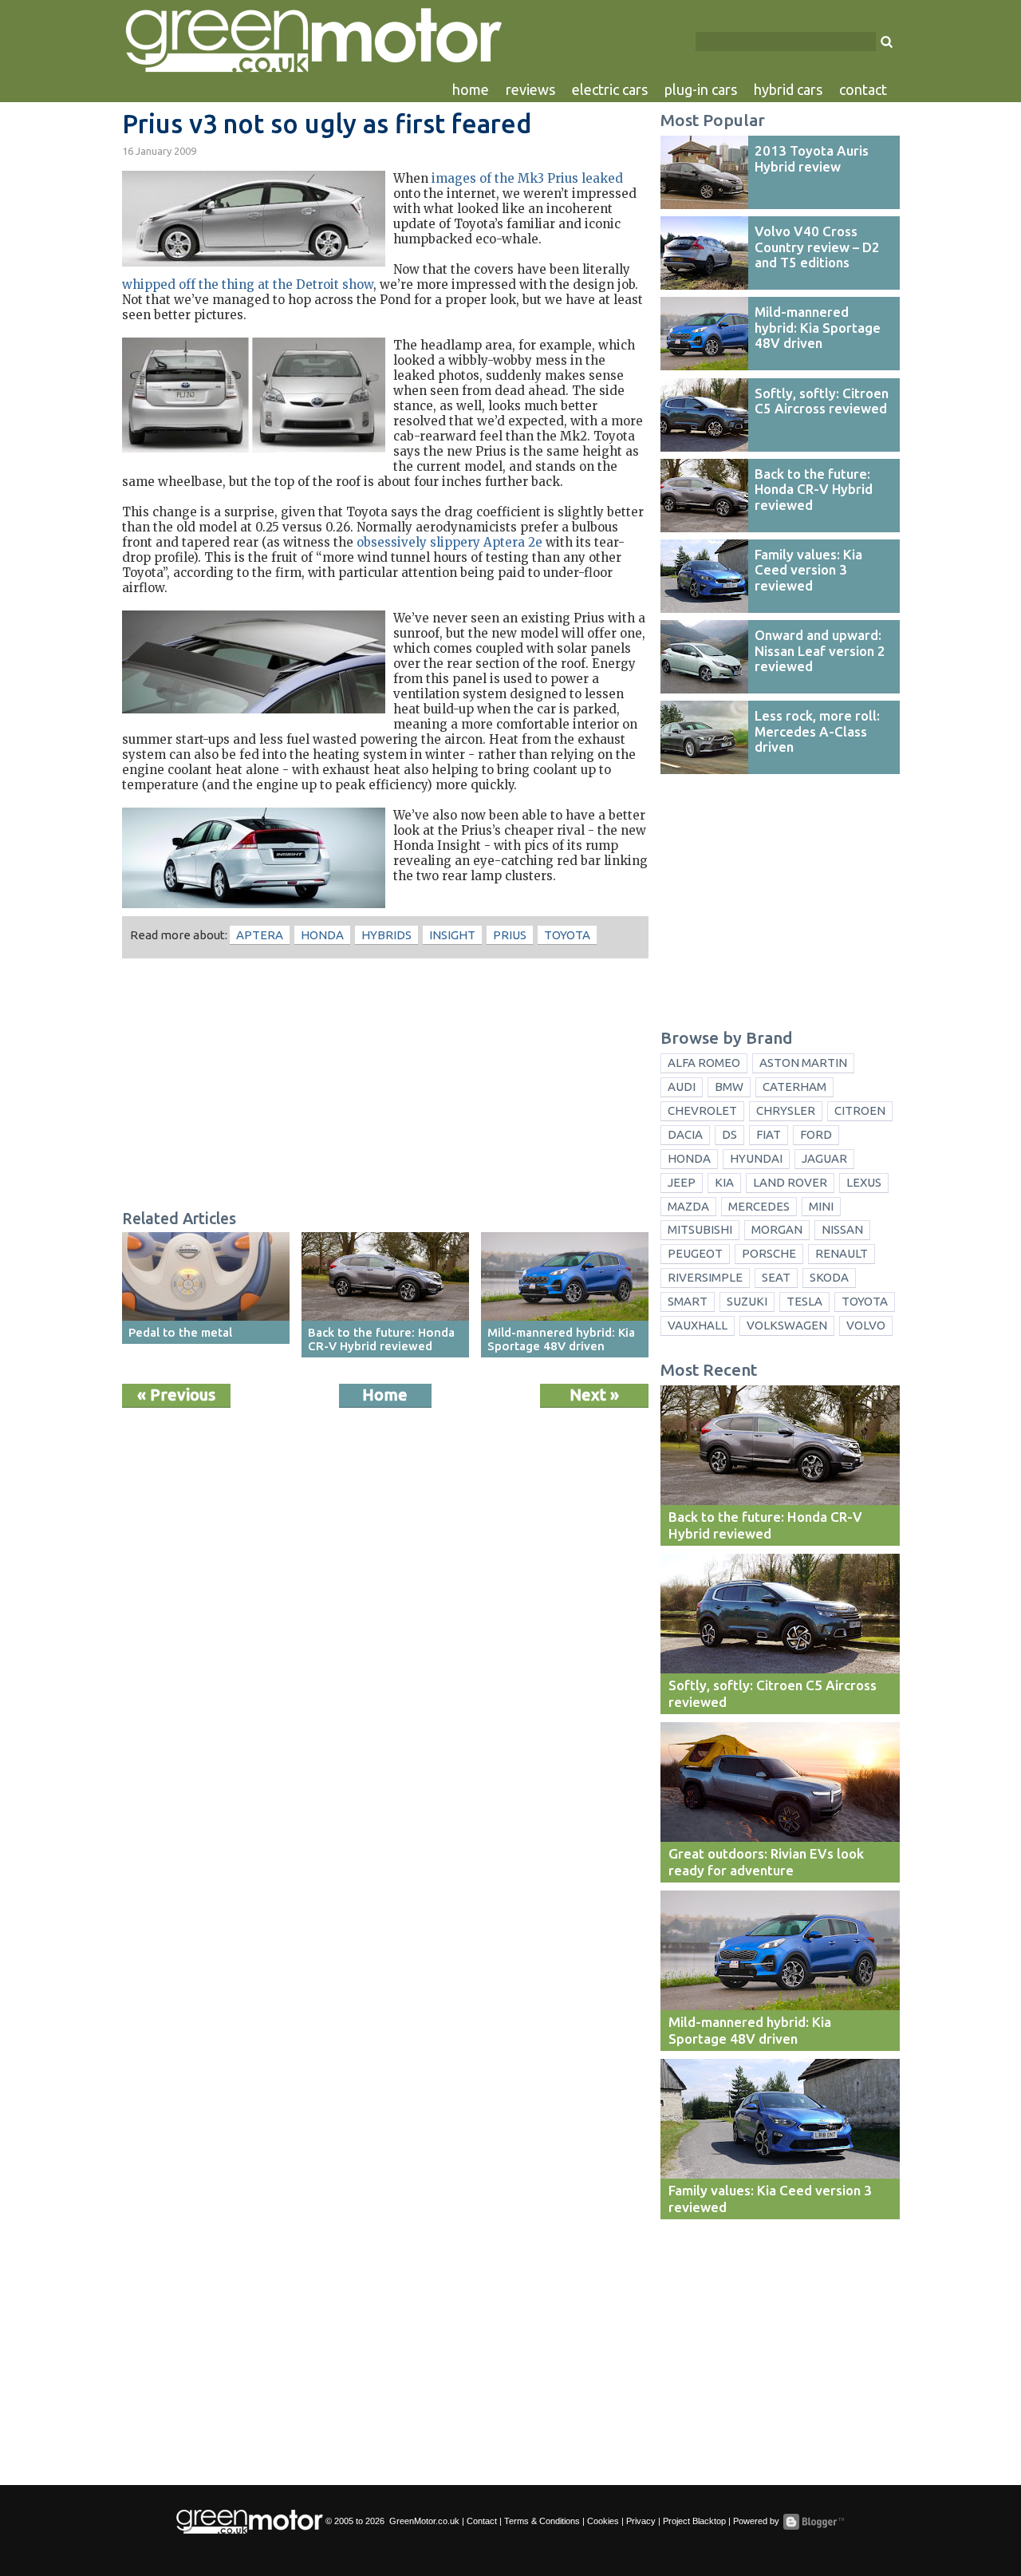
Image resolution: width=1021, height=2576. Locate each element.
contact (863, 89)
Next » (594, 1395)
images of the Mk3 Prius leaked (527, 178)
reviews (530, 89)
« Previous (176, 1395)
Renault (842, 1253)
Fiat (769, 1134)
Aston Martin (803, 1063)
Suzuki (747, 1301)
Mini (821, 1206)
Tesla (804, 1301)
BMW (729, 1087)
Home (385, 1395)
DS (729, 1134)
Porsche (769, 1253)
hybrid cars (788, 89)
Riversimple (705, 1277)
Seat (776, 1277)
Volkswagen (787, 1325)
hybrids (386, 935)
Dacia (685, 1134)
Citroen (860, 1110)
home (471, 89)
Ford (816, 1134)
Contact (482, 2521)
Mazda (688, 1206)
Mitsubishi (700, 1229)
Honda (322, 935)
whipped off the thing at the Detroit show (248, 284)
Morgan (777, 1229)
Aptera (260, 935)
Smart (688, 1301)
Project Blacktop (694, 2521)
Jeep (682, 1182)
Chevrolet (702, 1110)
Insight (452, 935)
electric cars (610, 89)
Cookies (603, 2521)
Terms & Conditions (542, 2521)
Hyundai (756, 1158)
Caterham (794, 1087)
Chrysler (786, 1110)
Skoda (829, 1277)
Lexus (864, 1182)
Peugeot (695, 1253)
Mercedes (759, 1206)
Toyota (567, 935)
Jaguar (824, 1158)
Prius (510, 935)
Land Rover (790, 1182)
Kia (724, 1182)
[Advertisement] (385, 1086)
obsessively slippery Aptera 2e (449, 542)
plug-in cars (701, 89)
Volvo (866, 1325)
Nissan (842, 1229)
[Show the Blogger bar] (814, 2522)
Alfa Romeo (704, 1063)
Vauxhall (698, 1325)
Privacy (641, 2521)
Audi (682, 1087)
